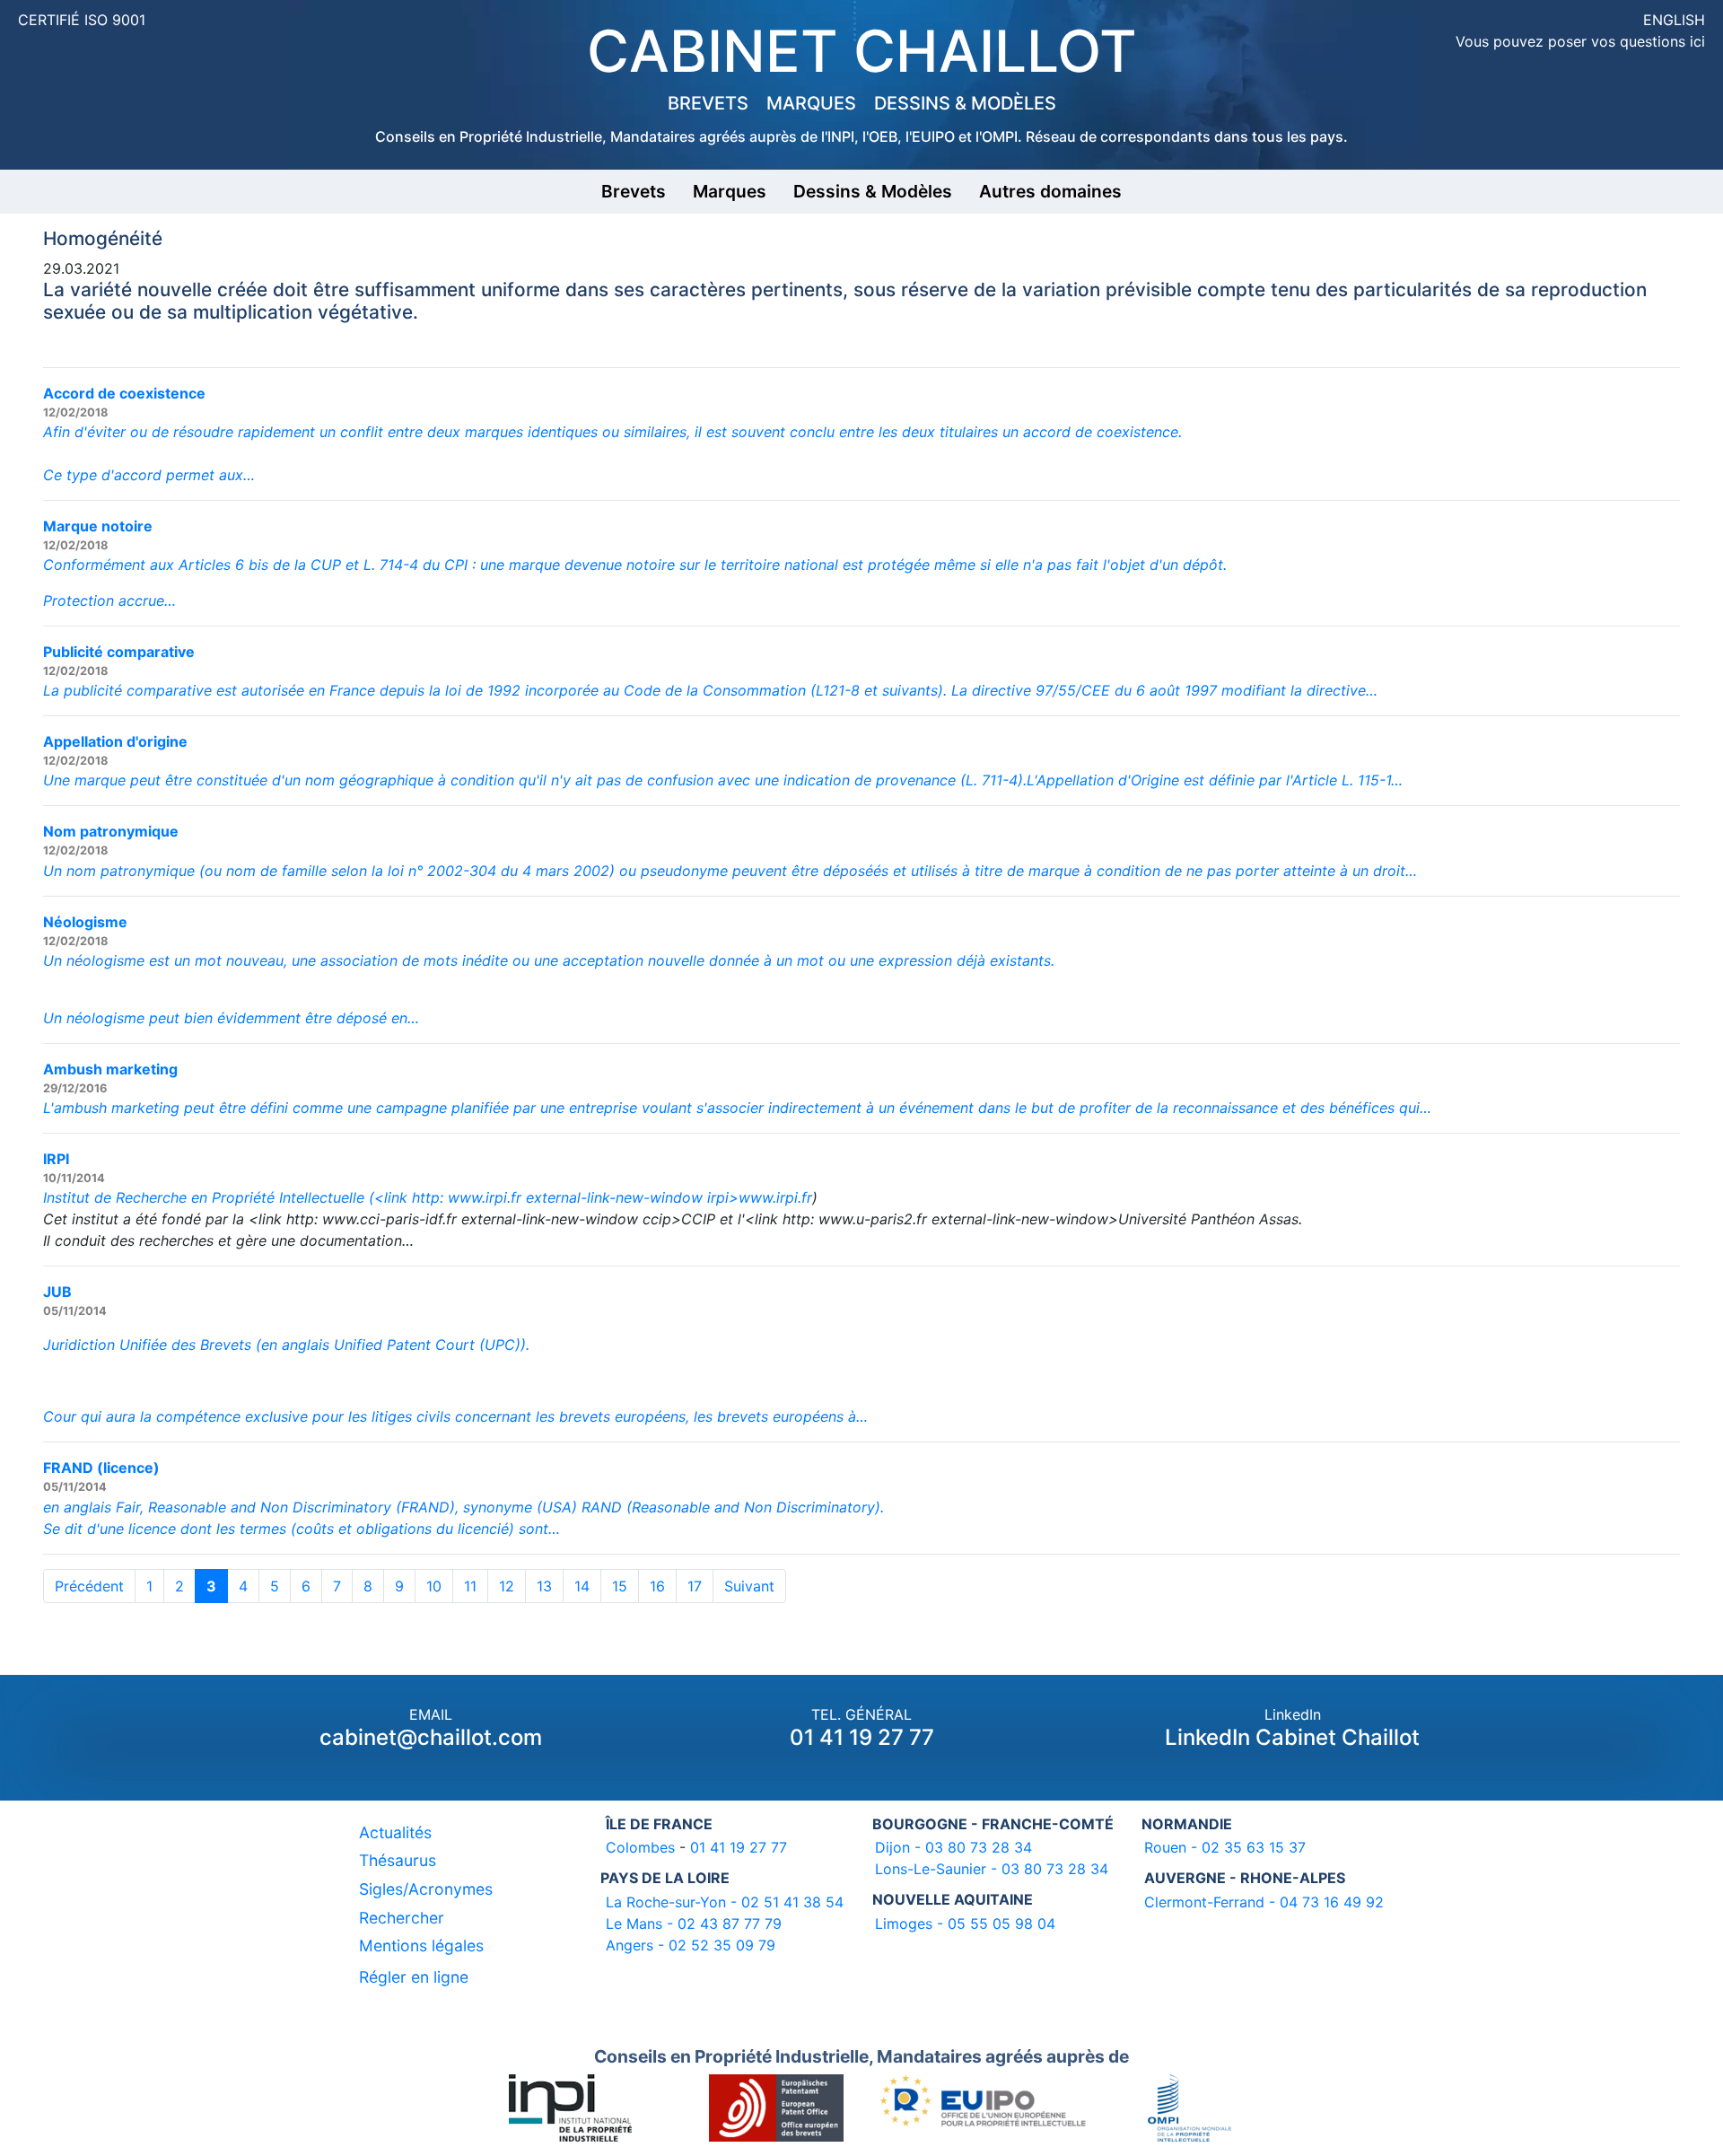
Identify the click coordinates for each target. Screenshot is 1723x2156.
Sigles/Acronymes (426, 1889)
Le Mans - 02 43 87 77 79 (694, 1924)
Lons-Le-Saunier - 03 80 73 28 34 (992, 1869)
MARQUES (811, 103)
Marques (730, 191)
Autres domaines (1050, 191)
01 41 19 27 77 (862, 1737)
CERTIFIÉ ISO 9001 (82, 20)
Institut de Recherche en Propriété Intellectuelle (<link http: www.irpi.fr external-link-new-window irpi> (391, 1197)
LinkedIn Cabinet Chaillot (1292, 1737)
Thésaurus (398, 1860)
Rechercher (402, 1918)
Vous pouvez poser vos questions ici (1580, 41)
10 (434, 1586)
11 (470, 1586)
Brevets (634, 191)
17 (695, 1586)
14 (582, 1586)
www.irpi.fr (775, 1197)
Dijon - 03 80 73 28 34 (953, 1847)
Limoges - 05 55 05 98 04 (965, 1924)
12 (507, 1586)
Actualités (395, 1832)
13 (544, 1586)
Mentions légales (421, 1946)
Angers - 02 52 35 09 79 (691, 1945)
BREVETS (708, 103)
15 (620, 1586)
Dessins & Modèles (873, 191)
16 (657, 1586)
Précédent (89, 1586)
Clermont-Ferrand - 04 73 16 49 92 (1264, 1902)
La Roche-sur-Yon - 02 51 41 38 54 (725, 1902)
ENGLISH (1674, 20)
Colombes (640, 1847)
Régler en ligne (414, 1977)
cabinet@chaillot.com (431, 1737)
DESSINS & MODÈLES (965, 103)
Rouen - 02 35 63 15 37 (1225, 1847)
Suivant (749, 1586)
